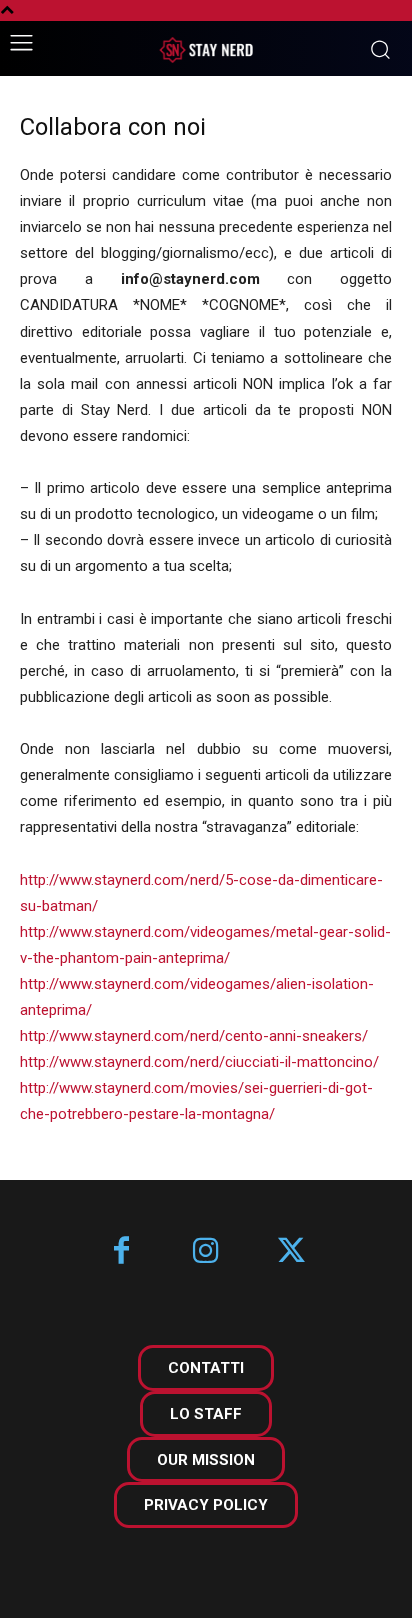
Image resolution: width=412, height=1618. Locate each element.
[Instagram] (206, 1252)
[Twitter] (291, 1252)
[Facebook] (121, 1252)
